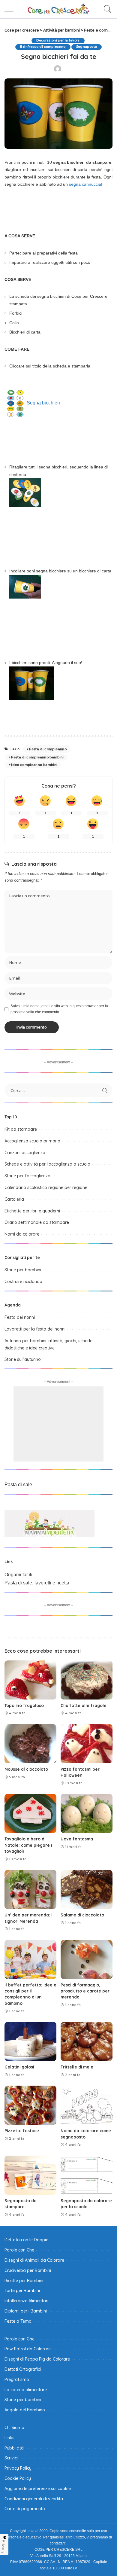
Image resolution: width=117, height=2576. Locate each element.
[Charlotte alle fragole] (87, 1680)
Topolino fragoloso (24, 1705)
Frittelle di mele (77, 2067)
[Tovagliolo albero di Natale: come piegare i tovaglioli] (30, 1813)
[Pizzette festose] (30, 2105)
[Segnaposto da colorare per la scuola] (87, 2175)
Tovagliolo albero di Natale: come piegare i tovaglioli (28, 1845)
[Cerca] (106, 9)
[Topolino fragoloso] (30, 1680)
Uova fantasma (77, 1839)
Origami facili (18, 1575)
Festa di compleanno (48, 749)
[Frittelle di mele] (87, 2041)
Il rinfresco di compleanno (43, 47)
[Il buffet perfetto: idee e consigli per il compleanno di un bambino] (30, 1959)
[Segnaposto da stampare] (30, 2175)
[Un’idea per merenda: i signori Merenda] (30, 1889)
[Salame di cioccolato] (87, 1889)
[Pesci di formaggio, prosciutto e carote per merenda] (87, 1959)
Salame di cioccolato (82, 1915)
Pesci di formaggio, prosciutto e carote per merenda (85, 1991)
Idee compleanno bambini (34, 765)
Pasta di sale (18, 1485)
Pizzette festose (22, 2131)
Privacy (4, 2547)
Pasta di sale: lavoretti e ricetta (37, 1583)
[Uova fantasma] (87, 1813)
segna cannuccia (85, 184)
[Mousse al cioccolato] (30, 1744)
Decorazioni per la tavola (58, 40)
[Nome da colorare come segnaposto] (87, 2105)
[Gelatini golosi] (30, 2041)
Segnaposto (87, 47)
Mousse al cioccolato (26, 1769)
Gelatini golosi (19, 2067)
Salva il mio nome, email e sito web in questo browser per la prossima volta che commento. (59, 1009)
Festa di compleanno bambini (37, 757)
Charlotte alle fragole (84, 1705)
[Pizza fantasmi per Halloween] (87, 1744)
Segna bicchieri (43, 403)
